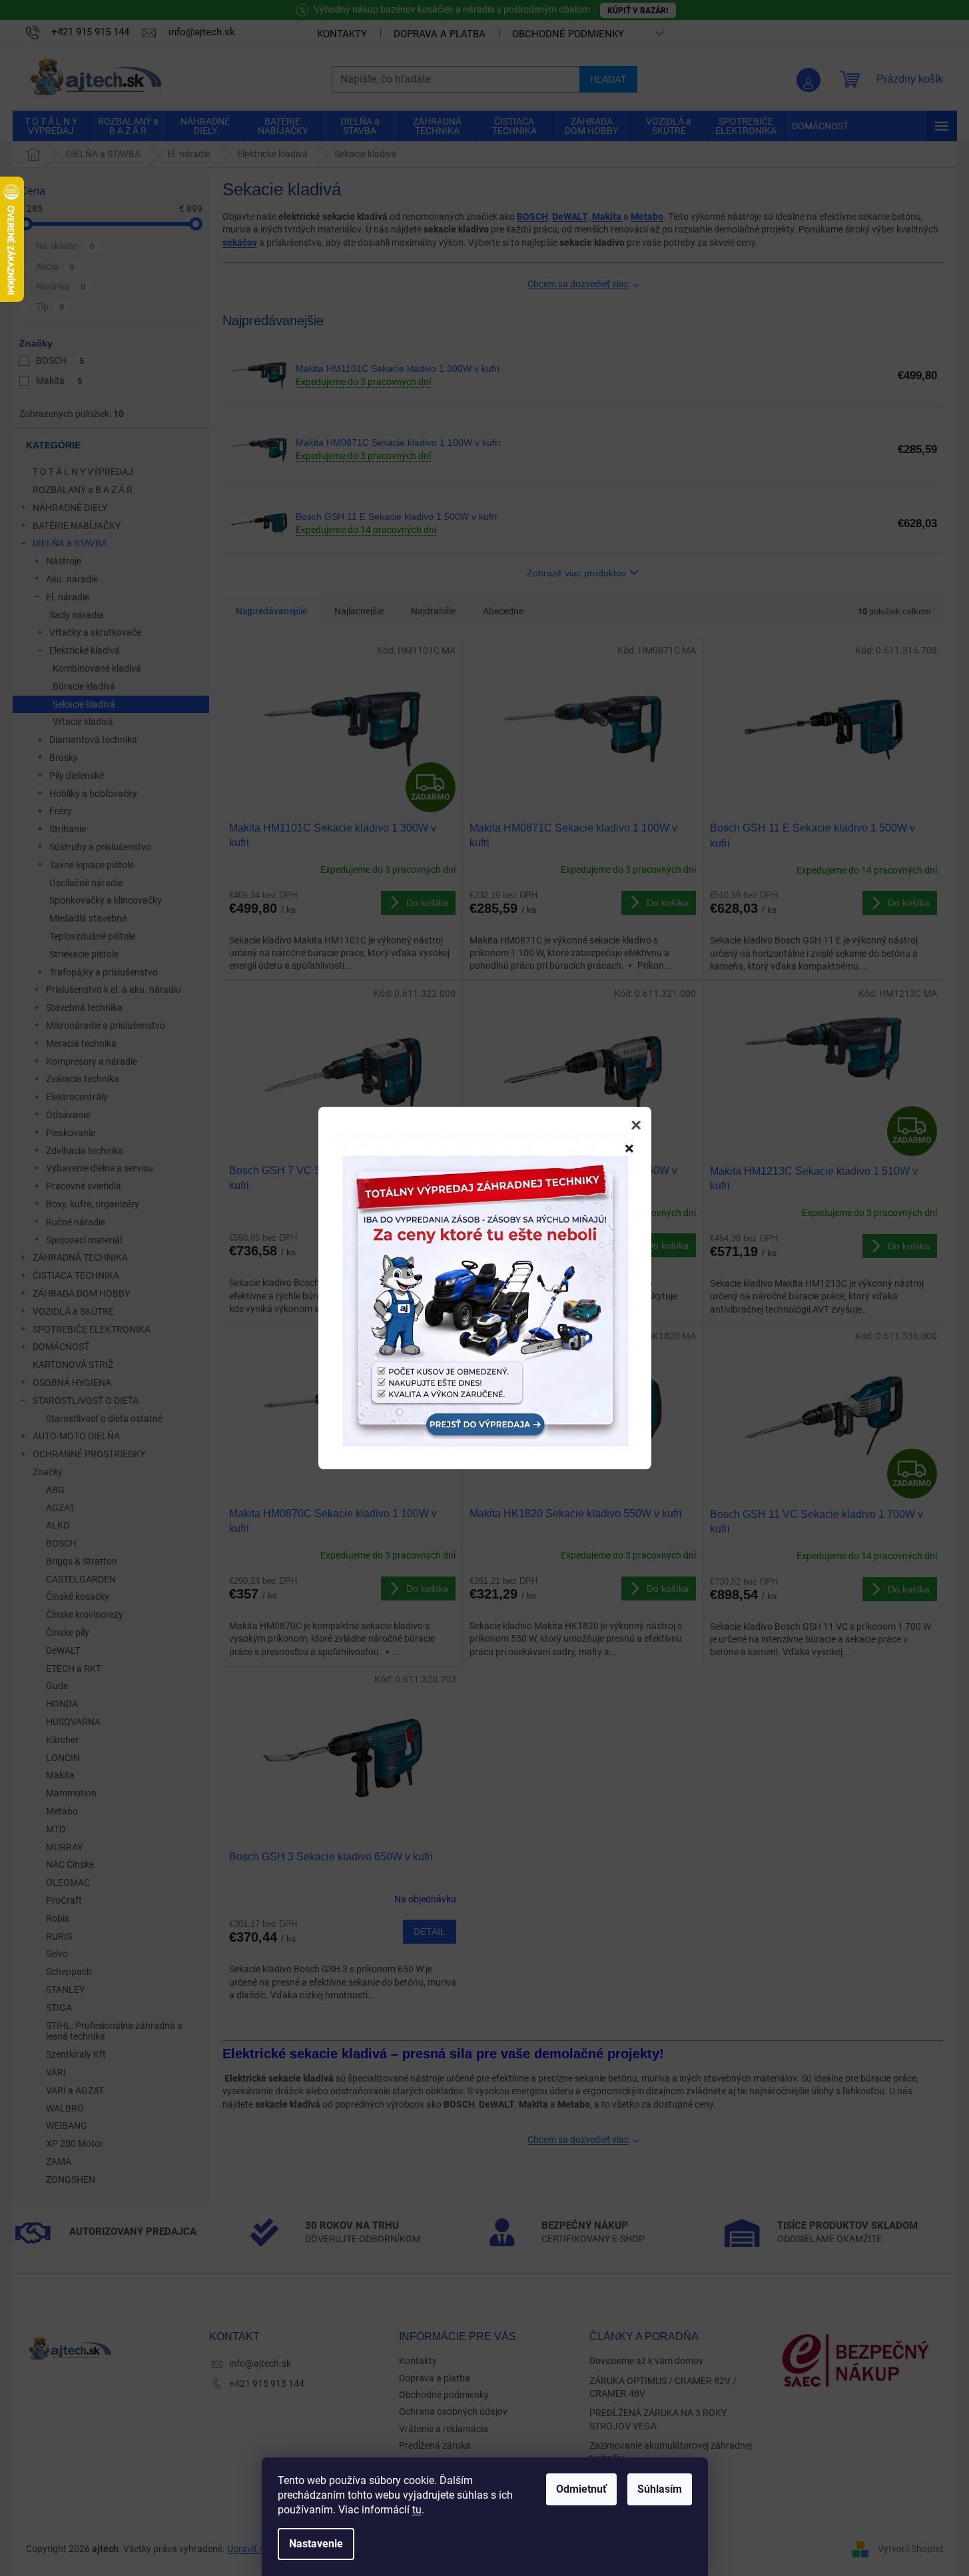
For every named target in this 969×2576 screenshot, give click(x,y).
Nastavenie (316, 2544)
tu (417, 2510)
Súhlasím (660, 2489)
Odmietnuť (581, 2489)
